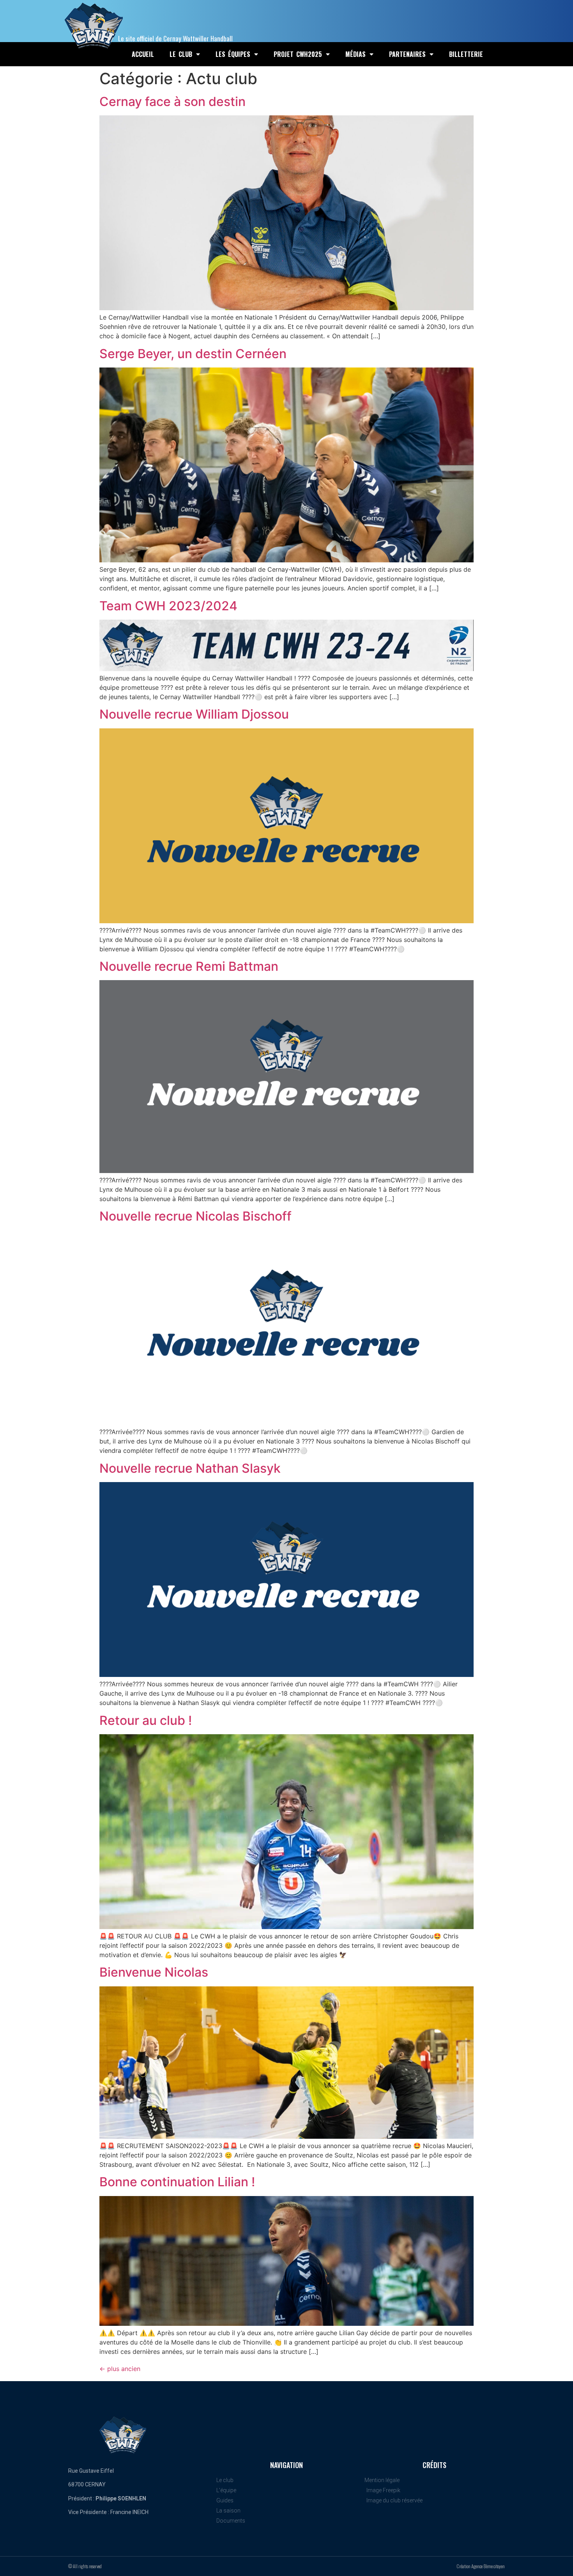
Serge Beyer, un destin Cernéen (193, 354)
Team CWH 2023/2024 (168, 606)
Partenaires (407, 54)
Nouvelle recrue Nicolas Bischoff (195, 1216)
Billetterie (466, 54)
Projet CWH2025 (298, 54)
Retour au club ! (146, 1720)
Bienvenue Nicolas (154, 1972)
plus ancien (120, 2369)
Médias (355, 54)
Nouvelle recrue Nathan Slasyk (190, 1468)
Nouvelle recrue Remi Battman (189, 966)
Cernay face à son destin (172, 102)
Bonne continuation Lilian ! (177, 2182)
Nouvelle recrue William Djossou (194, 714)
